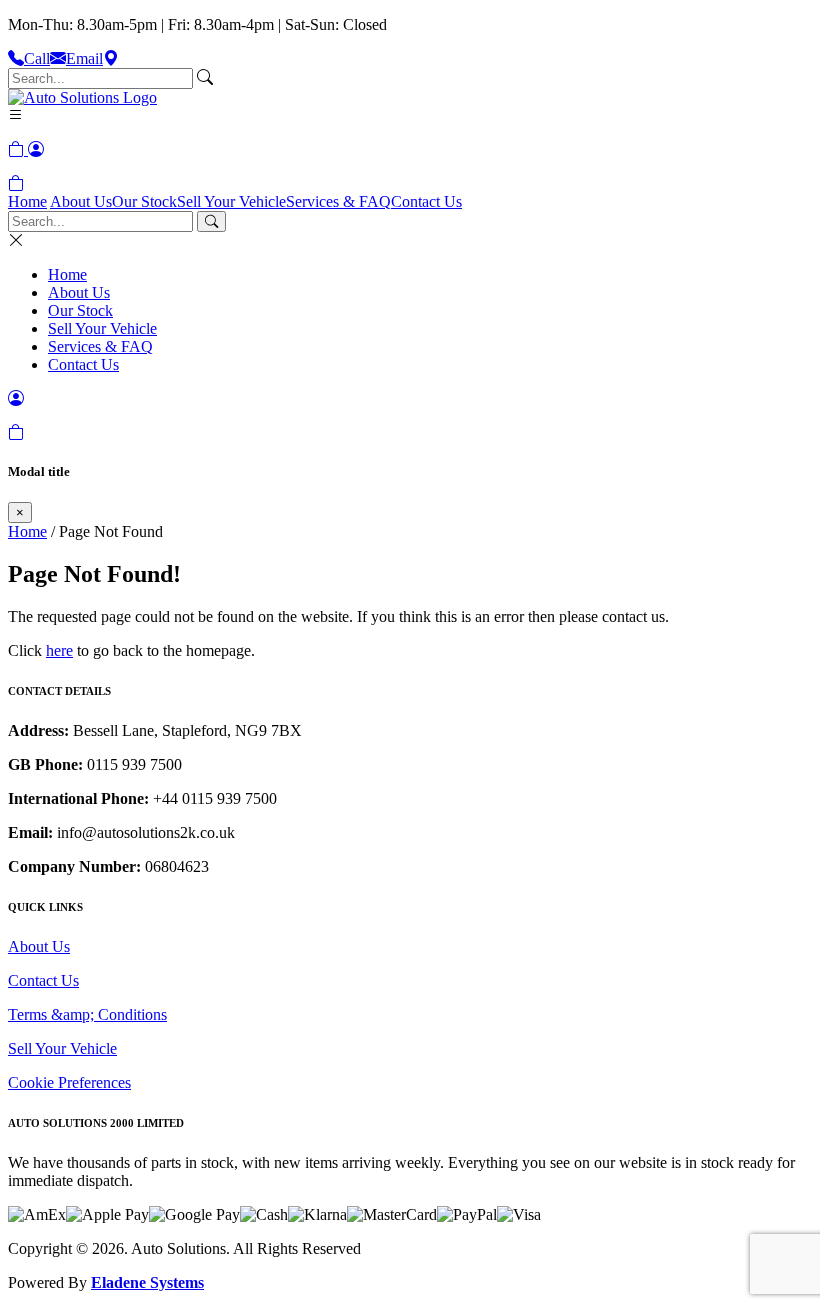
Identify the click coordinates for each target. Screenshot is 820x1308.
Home (27, 201)
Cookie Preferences (69, 1082)
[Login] (36, 149)
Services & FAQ (338, 201)
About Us (81, 201)
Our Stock (144, 201)
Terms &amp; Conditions (87, 1014)
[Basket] (16, 183)
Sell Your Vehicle (231, 201)
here (59, 650)
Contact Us (426, 201)
